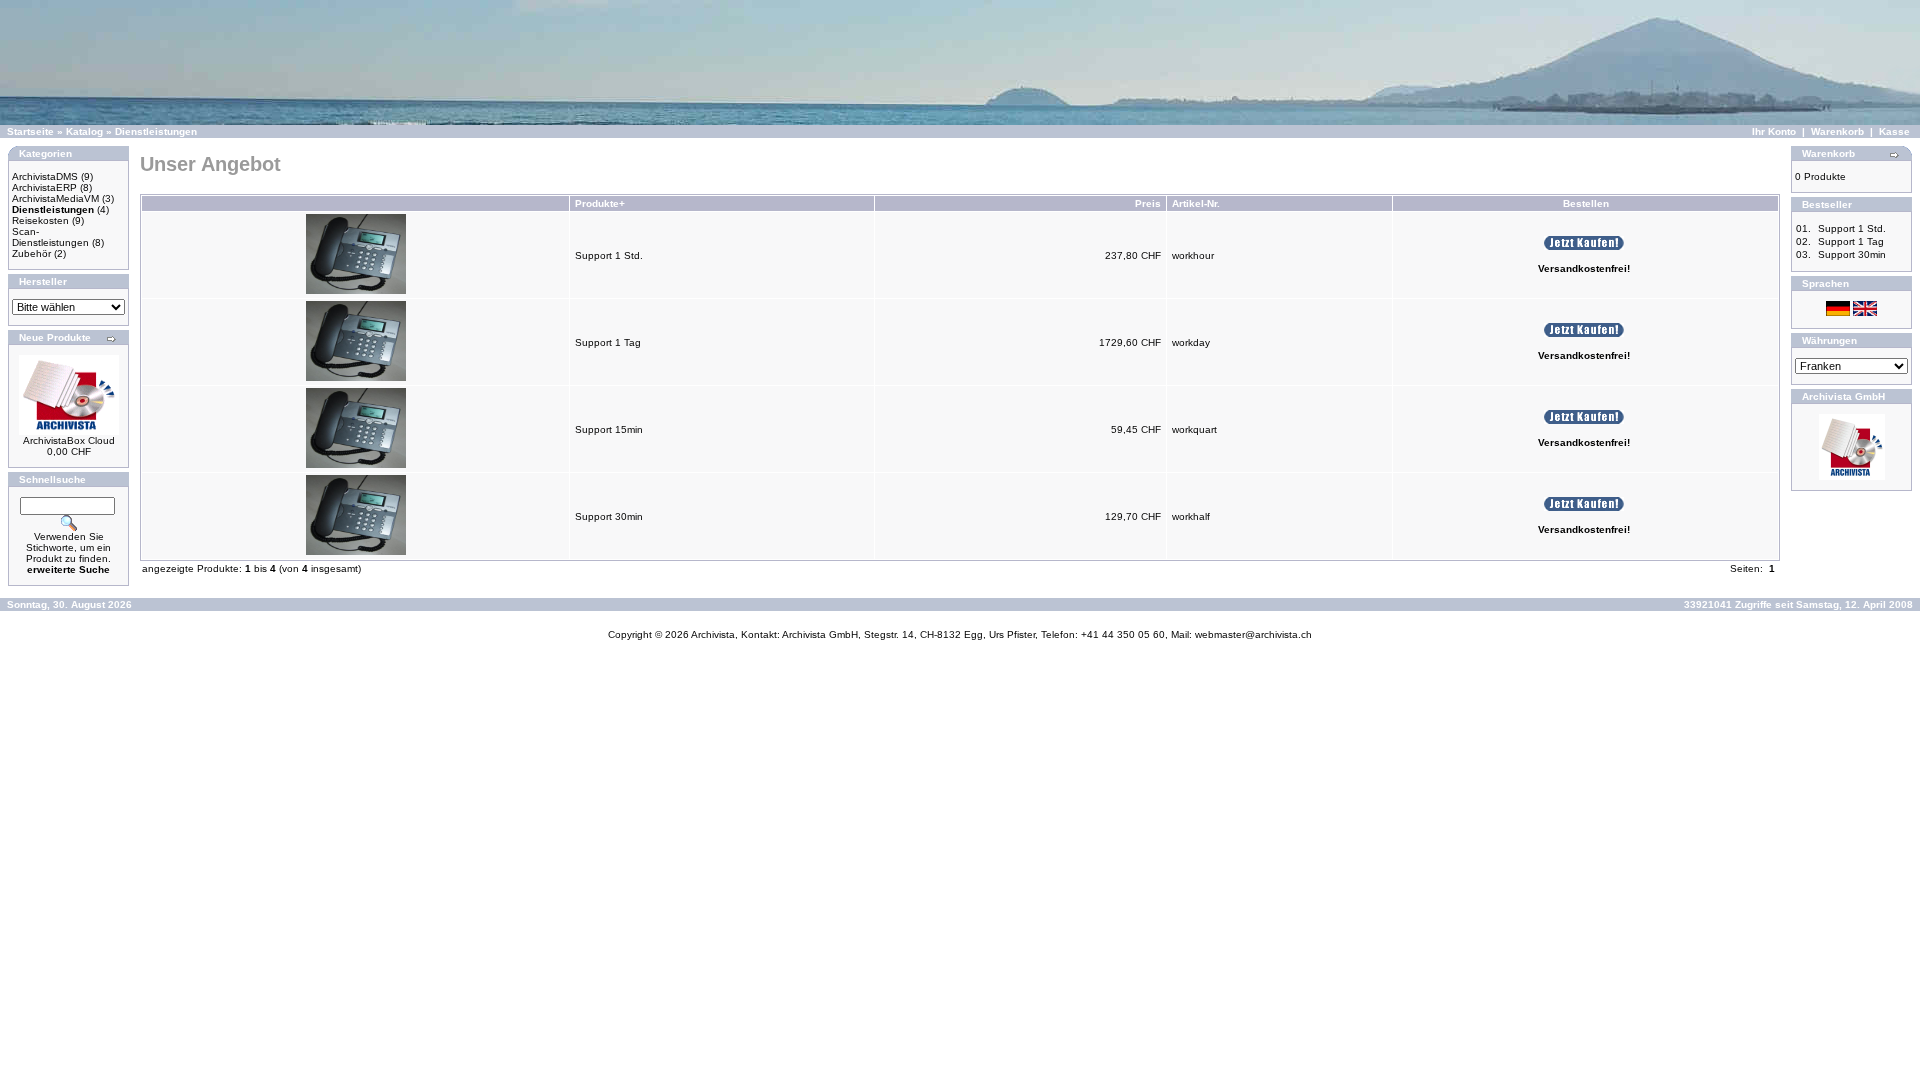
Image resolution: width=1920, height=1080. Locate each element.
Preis (1148, 203)
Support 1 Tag (608, 342)
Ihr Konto (1774, 131)
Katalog (84, 131)
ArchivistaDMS (45, 176)
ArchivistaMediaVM (55, 198)
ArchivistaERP (44, 187)
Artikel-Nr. (1196, 203)
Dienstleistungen (156, 131)
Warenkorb (1837, 131)
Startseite (30, 131)
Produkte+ (600, 203)
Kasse (1894, 131)
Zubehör (31, 253)
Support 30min (609, 516)
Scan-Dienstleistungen (50, 237)
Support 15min (609, 429)
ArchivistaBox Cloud (69, 440)
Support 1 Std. (609, 255)
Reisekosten (40, 220)
